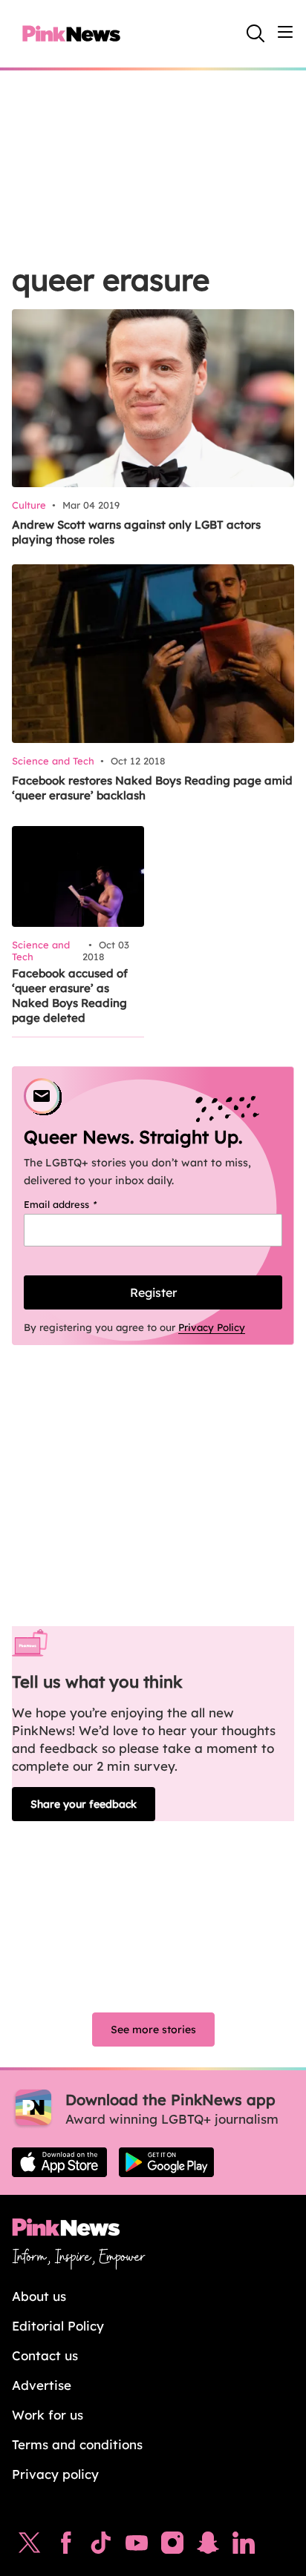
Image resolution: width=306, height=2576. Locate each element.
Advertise (42, 2385)
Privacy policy (55, 2474)
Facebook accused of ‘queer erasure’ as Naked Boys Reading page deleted (70, 995)
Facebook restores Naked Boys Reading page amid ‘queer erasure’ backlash (152, 788)
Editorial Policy (58, 2326)
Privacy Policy (212, 1327)
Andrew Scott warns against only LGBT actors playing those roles (136, 532)
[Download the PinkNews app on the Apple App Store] (59, 2162)
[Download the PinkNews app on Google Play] (166, 2162)
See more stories (153, 2030)
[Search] (255, 33)
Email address (79, 1204)
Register (153, 1292)
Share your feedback (84, 1804)
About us (39, 2296)
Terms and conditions (77, 2444)
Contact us (45, 2355)
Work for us (48, 2415)
